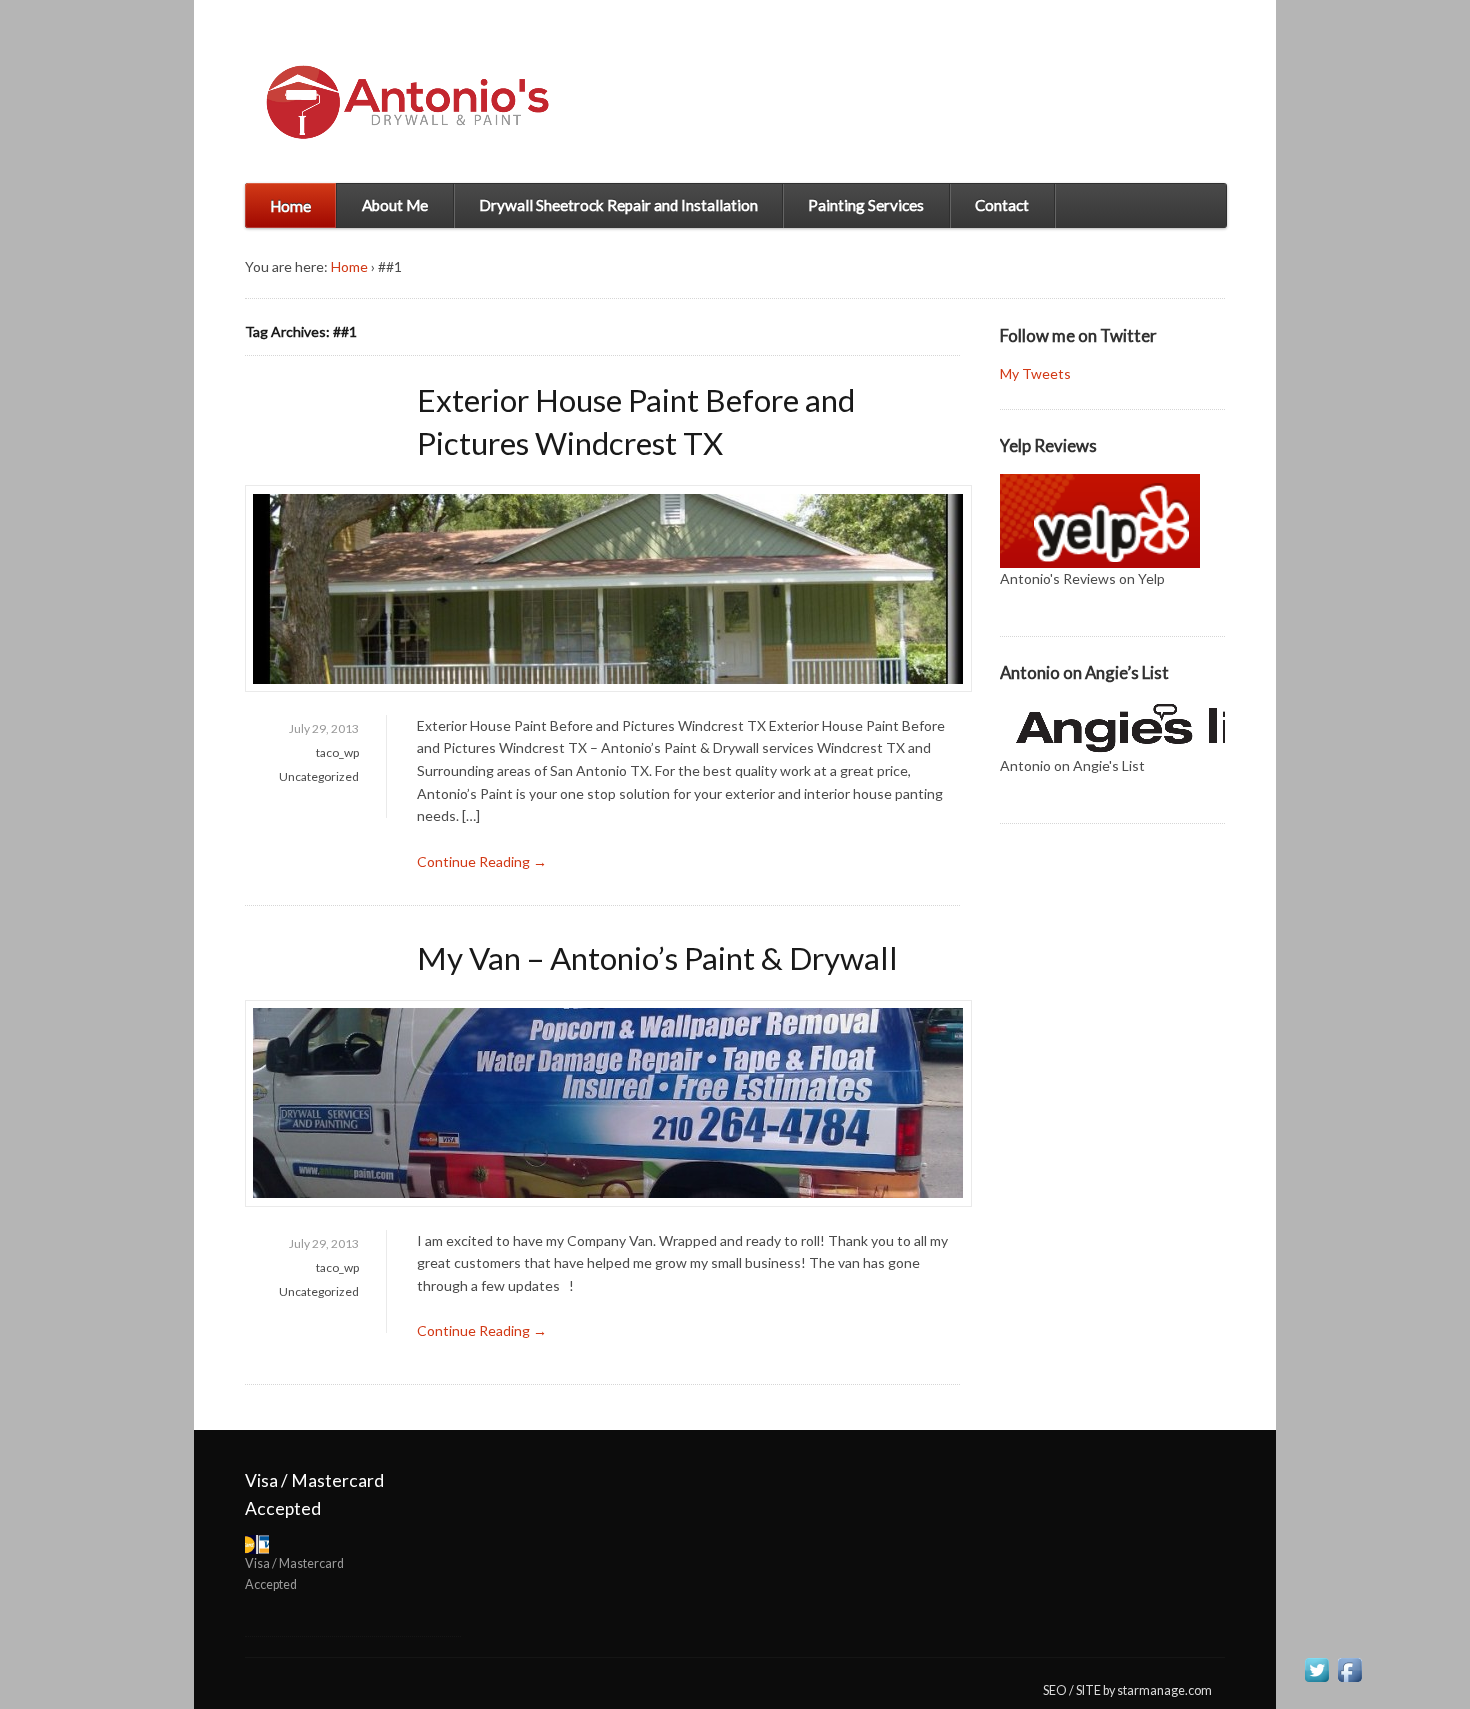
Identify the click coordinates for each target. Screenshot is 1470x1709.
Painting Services (866, 205)
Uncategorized (319, 776)
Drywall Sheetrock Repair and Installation (618, 205)
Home (290, 206)
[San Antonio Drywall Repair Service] (401, 100)
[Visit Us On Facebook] (1349, 1673)
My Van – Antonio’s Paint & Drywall (657, 958)
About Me (395, 205)
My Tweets (1035, 373)
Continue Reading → (482, 861)
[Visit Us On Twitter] (1316, 1673)
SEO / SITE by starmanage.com (1127, 1690)
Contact (1002, 205)
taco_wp (337, 752)
